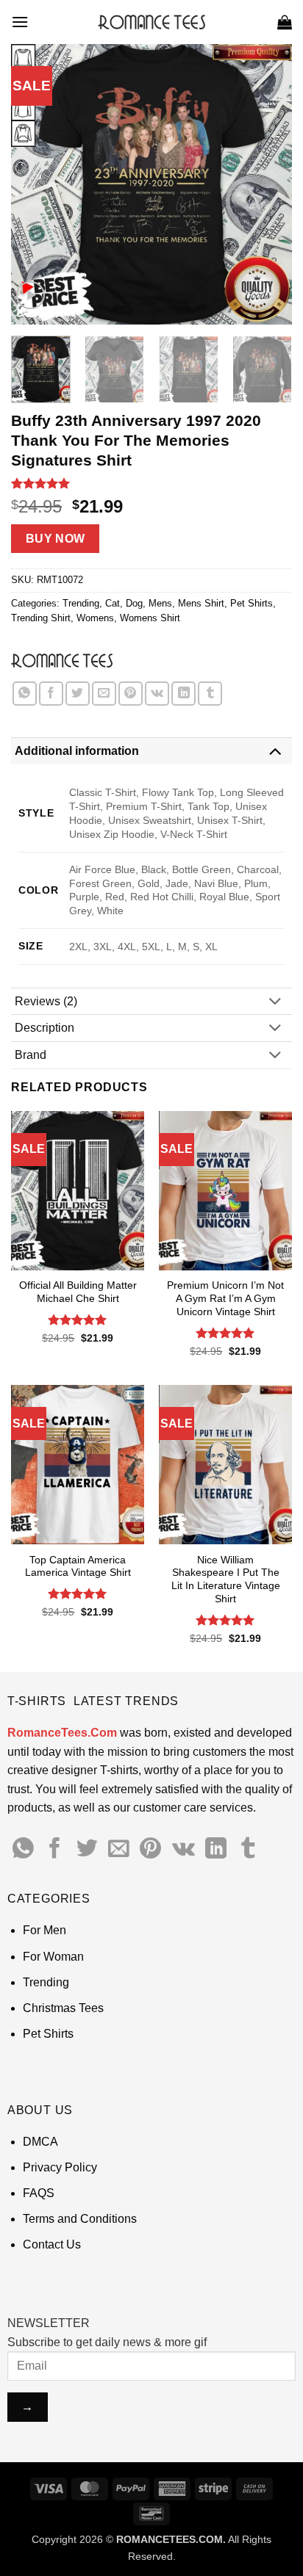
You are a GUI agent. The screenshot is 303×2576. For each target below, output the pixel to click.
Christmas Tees (63, 2008)
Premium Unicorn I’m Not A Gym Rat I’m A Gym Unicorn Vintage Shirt (225, 1298)
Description (44, 1028)
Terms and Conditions (80, 2219)
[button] (20, 22)
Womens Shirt (150, 618)
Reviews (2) (46, 1001)
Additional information (77, 751)
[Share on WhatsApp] (25, 694)
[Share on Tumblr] (210, 694)
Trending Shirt (41, 618)
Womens (95, 618)
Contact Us (52, 2244)
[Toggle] (275, 751)
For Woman (53, 1957)
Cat (113, 603)
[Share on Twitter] (78, 694)
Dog (134, 603)
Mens (160, 603)
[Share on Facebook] (51, 694)
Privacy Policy (60, 2167)
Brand (31, 1055)
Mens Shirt (201, 603)
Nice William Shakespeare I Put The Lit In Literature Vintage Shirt (226, 1580)
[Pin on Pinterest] (131, 694)
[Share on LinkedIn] (183, 694)
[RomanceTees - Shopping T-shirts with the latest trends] (152, 22)
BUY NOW (56, 539)
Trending (81, 603)
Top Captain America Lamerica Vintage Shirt (78, 1567)
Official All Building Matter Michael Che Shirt (78, 1292)
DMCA (40, 2142)
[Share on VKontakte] (157, 694)
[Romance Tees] (62, 660)
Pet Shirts (252, 603)
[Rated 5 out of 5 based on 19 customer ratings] (151, 483)
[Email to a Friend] (104, 694)
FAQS (39, 2193)
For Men (44, 1930)
